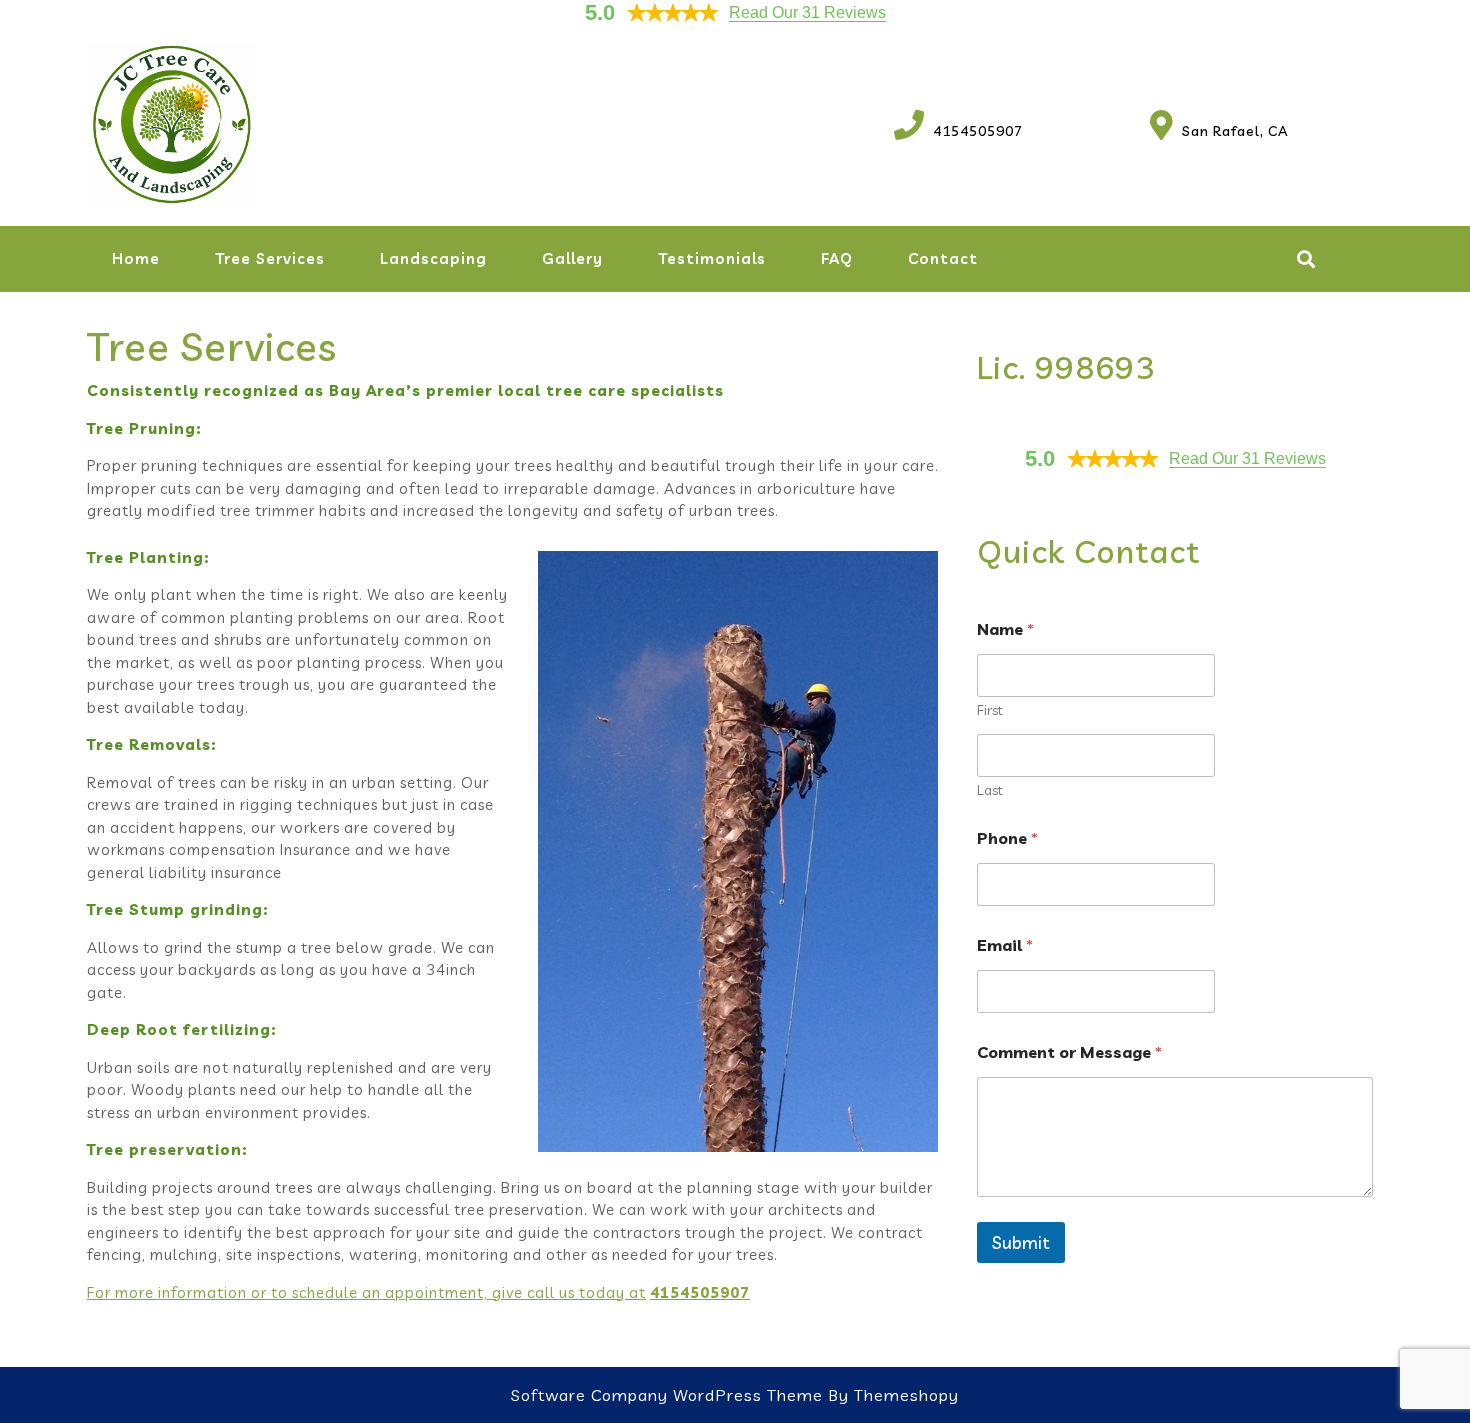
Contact (943, 258)
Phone (1007, 838)
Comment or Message (1069, 1052)
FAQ (837, 258)
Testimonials (712, 258)
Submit (1021, 1242)
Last (990, 790)
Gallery (572, 258)
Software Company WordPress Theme (667, 1395)
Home (136, 258)
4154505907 (958, 131)
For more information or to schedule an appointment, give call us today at (366, 1292)
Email (1005, 945)
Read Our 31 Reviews (807, 12)
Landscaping (433, 258)
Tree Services (270, 258)
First (990, 710)
